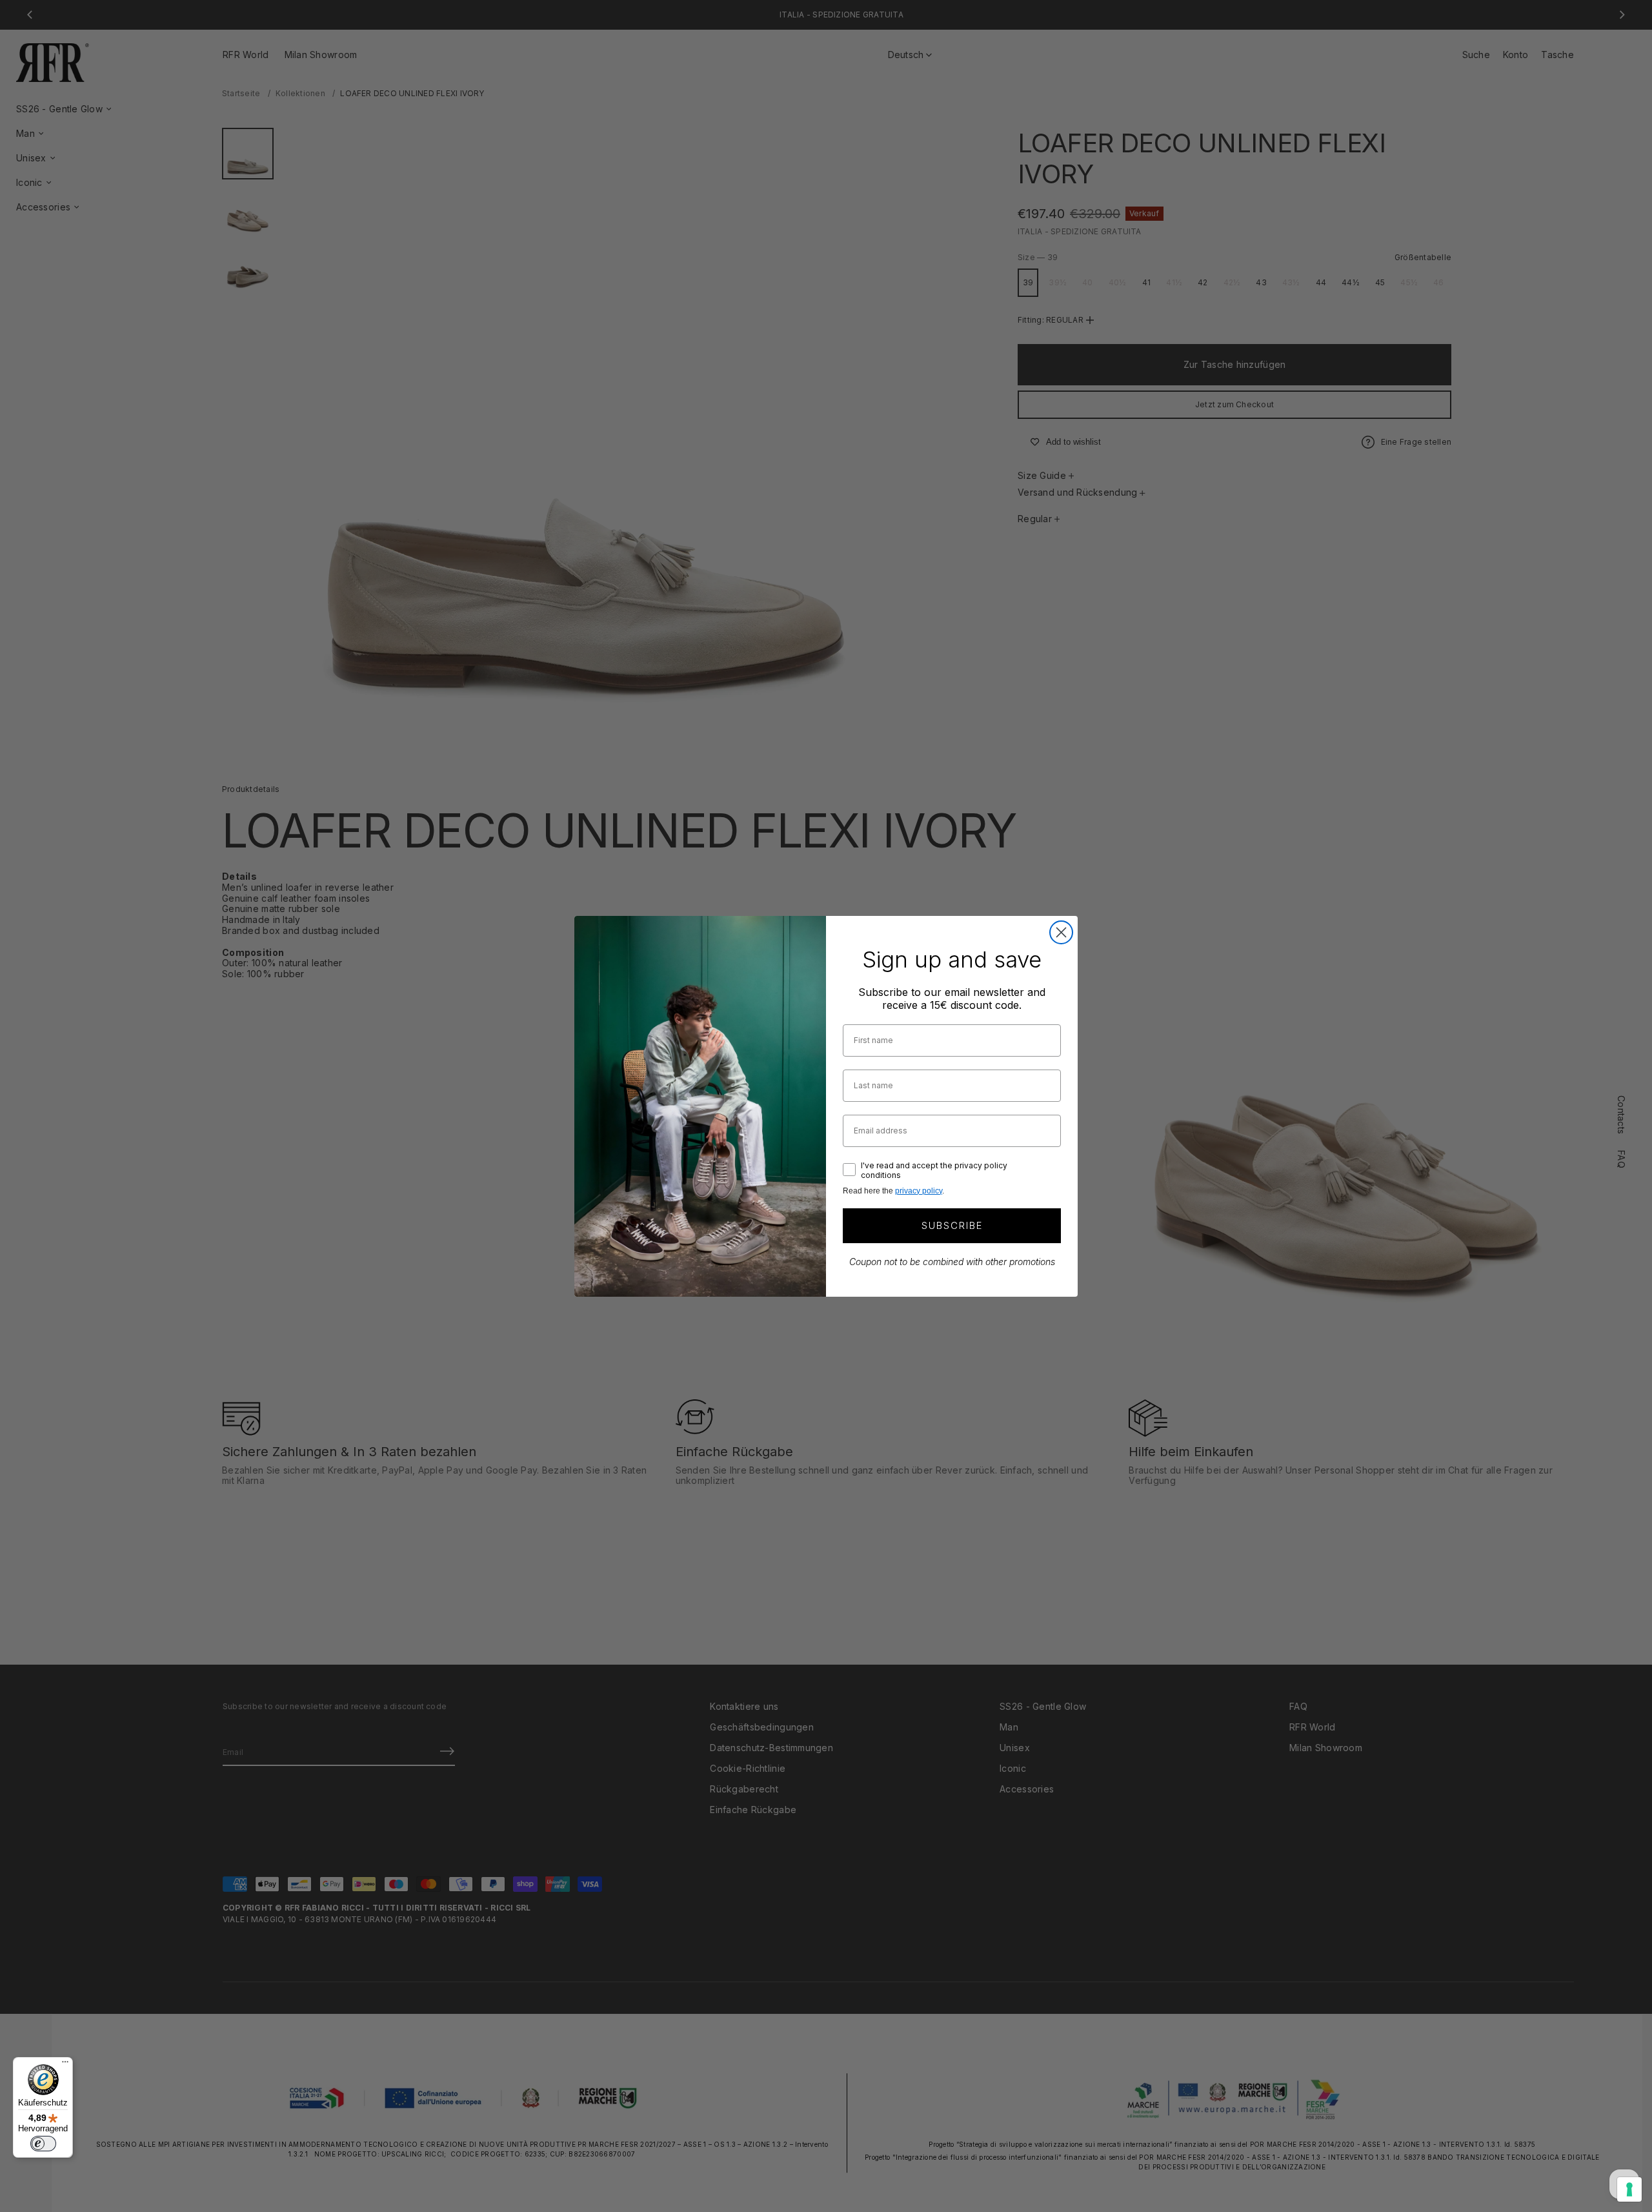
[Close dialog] (1061, 932)
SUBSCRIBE (952, 1225)
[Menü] (65, 2065)
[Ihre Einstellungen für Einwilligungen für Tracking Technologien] (1629, 2189)
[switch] (43, 2144)
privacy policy (919, 1191)
